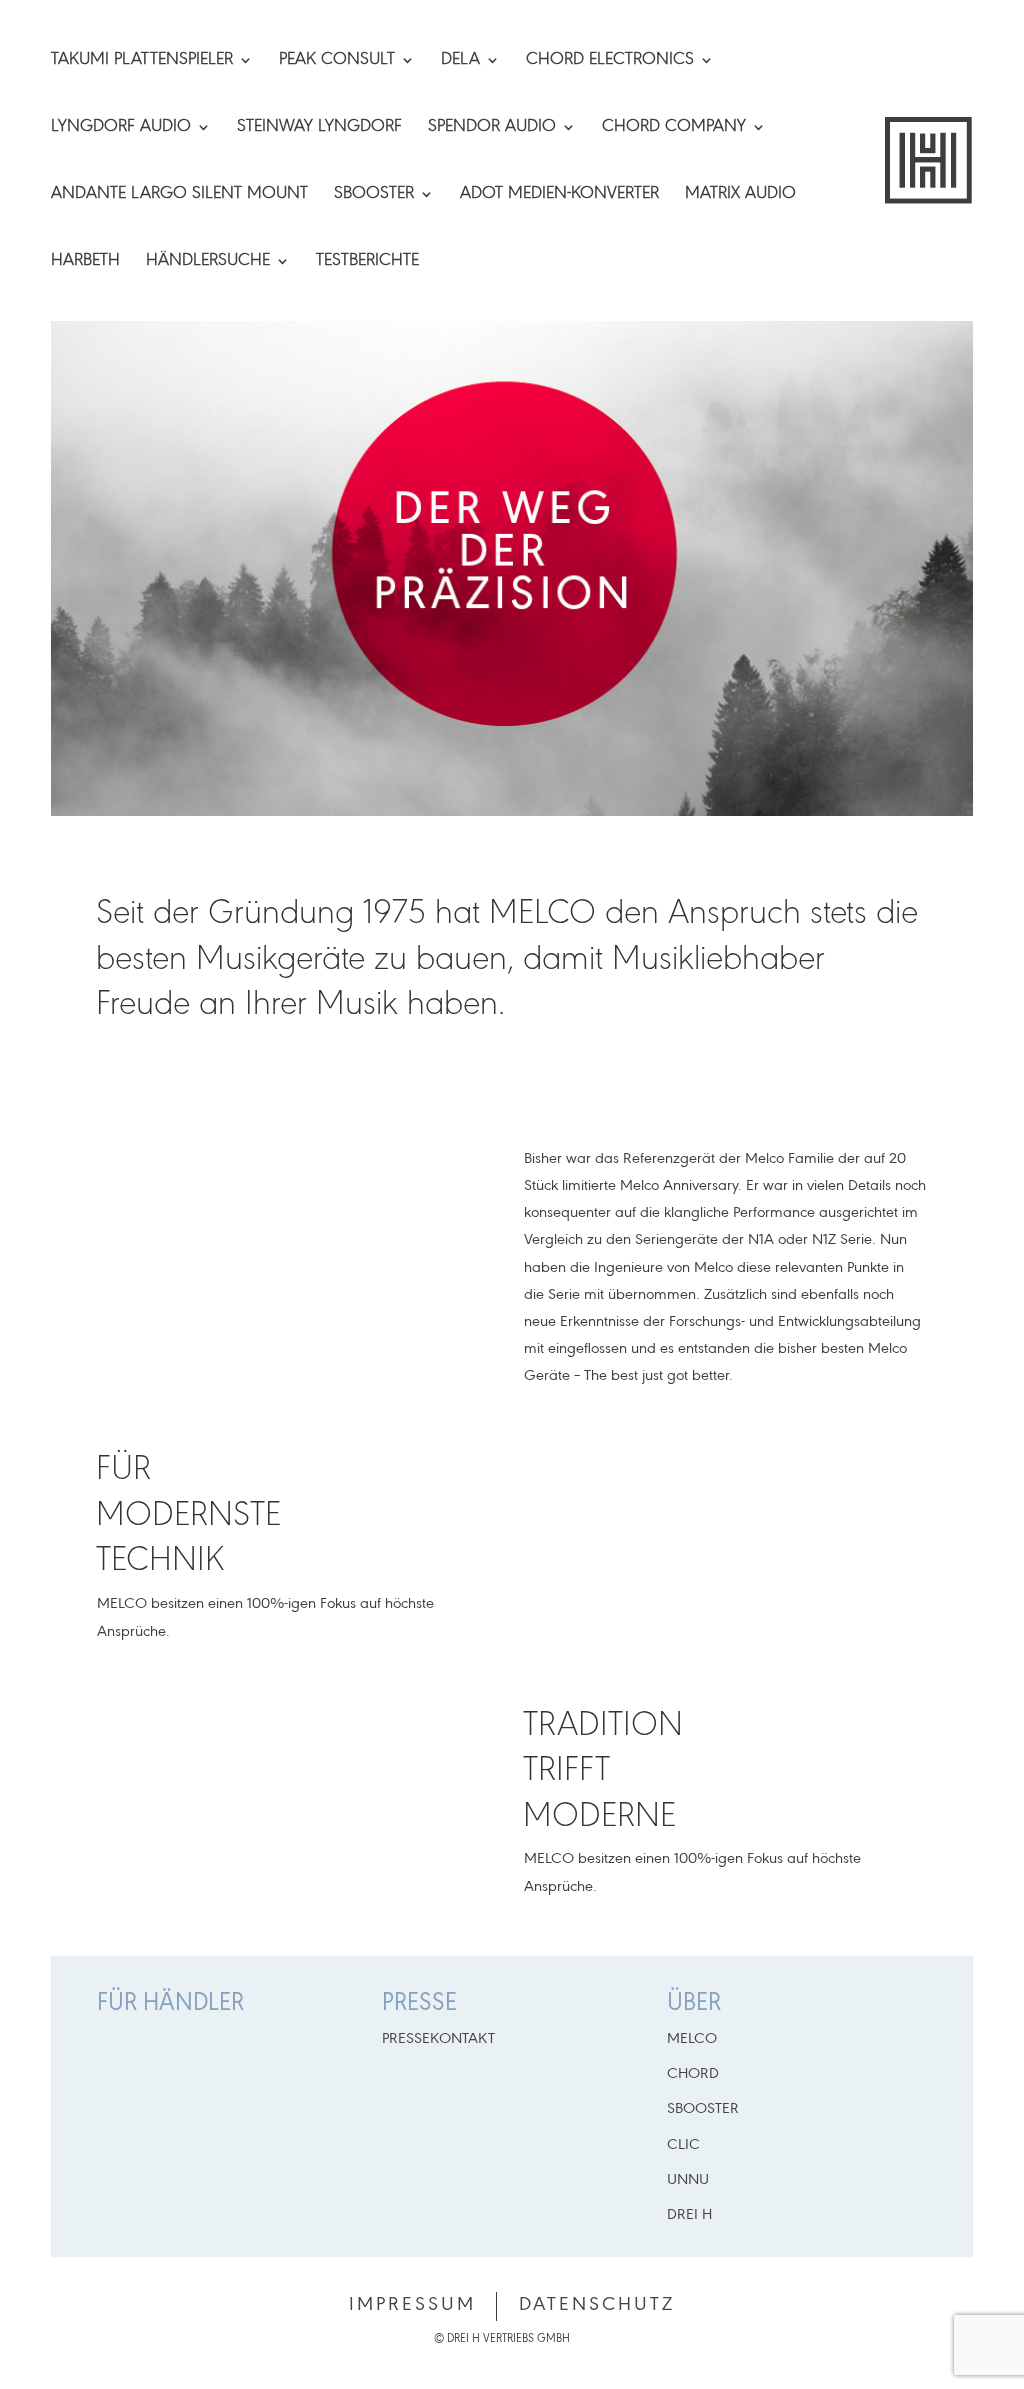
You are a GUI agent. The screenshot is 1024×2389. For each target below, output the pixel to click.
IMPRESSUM (412, 2305)
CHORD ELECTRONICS (610, 61)
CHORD (693, 2074)
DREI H (689, 2215)
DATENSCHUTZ (597, 2305)
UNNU (688, 2180)
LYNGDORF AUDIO (121, 128)
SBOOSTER (374, 195)
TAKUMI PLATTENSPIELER (142, 61)
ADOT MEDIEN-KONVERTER (559, 195)
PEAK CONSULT (337, 61)
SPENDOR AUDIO (492, 128)
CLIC (683, 2145)
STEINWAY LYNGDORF (319, 128)
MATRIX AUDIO (740, 195)
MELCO (692, 2039)
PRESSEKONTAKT (438, 2039)
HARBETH (85, 262)
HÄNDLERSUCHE (208, 262)
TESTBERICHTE (367, 262)
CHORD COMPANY (674, 128)
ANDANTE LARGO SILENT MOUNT (179, 195)
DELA (460, 61)
